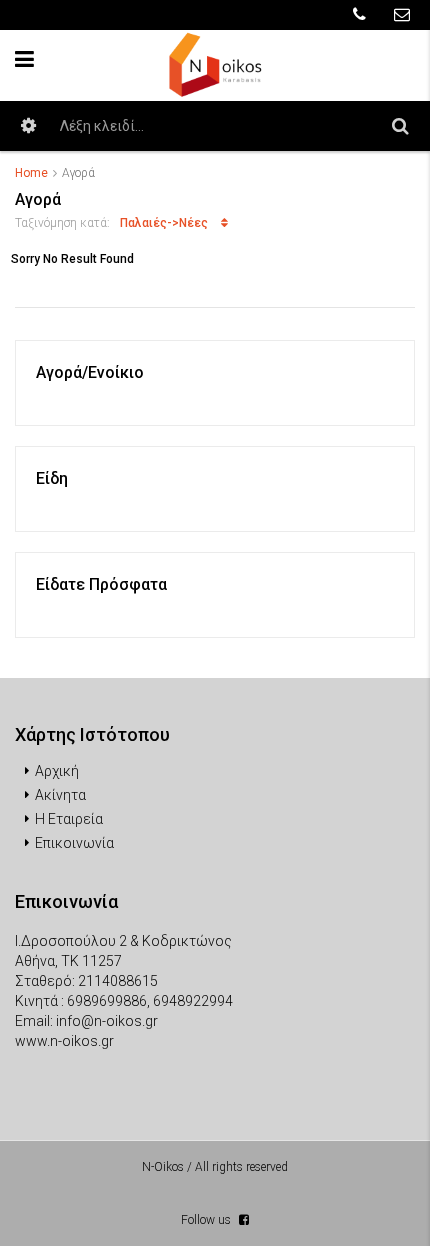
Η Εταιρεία (69, 819)
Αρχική (57, 771)
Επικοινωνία (74, 843)
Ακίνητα (60, 795)
